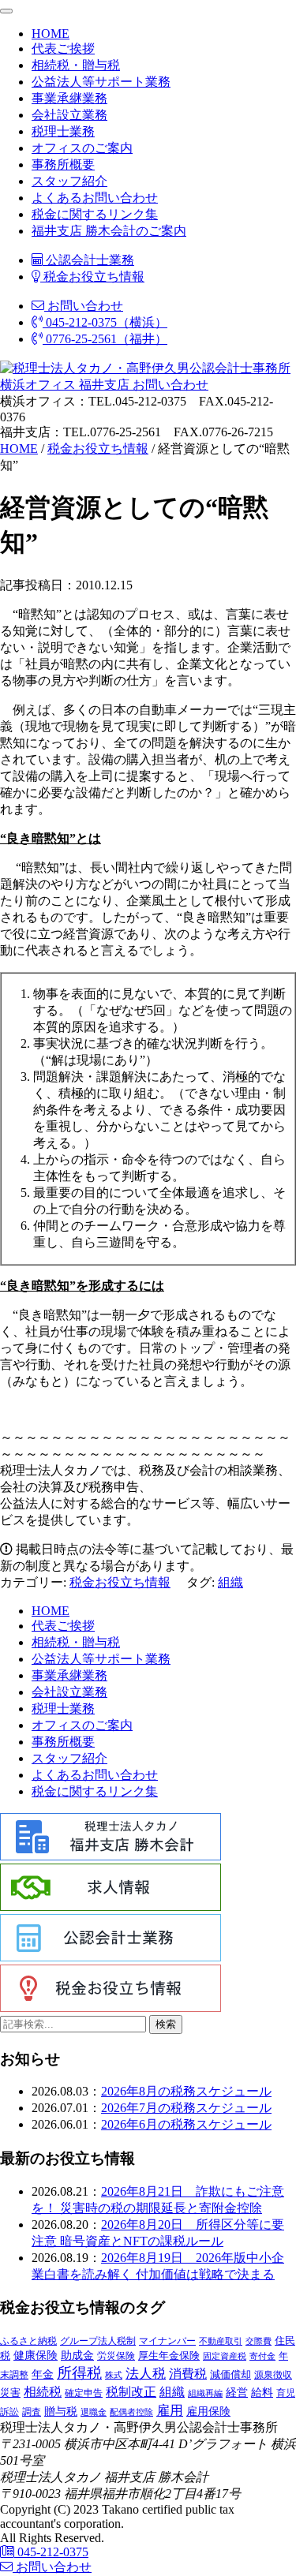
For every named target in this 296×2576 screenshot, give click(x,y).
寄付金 (262, 2356)
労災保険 (116, 2356)
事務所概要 (63, 165)
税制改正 (131, 2392)
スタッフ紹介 (69, 181)
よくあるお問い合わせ (95, 198)
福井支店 (103, 385)
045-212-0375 (51, 2552)
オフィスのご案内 (82, 148)
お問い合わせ (84, 306)
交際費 (259, 2341)
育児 (286, 2393)
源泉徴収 (273, 2375)
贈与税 (61, 2411)
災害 (10, 2393)
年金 (43, 2374)
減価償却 (230, 2374)
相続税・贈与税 (76, 65)
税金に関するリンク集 (95, 214)
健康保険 (36, 2355)
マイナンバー (167, 2341)
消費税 (188, 2374)
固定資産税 (225, 2356)
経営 (237, 2393)
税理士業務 (63, 131)
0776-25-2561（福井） (105, 339)
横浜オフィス (38, 385)
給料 (262, 2392)
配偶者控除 (131, 2412)
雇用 (170, 2410)
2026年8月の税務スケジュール (186, 2091)
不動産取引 (221, 2341)
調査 (32, 2412)
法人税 (146, 2373)
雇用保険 (208, 2411)
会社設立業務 (69, 115)
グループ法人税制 (98, 2341)
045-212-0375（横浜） (105, 322)
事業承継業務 (69, 98)
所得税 (79, 2373)
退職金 (94, 2412)
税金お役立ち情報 (92, 277)
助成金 (77, 2355)
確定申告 (84, 2393)
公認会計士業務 (88, 260)
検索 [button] (166, 2024)
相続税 (43, 2392)
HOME (51, 34)
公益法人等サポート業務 (101, 82)
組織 (230, 1582)
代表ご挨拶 (63, 49)
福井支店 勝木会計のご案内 (109, 231)
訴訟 (9, 2412)
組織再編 (205, 2393)
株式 (114, 2375)
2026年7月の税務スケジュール (186, 2108)
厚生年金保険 (169, 2355)
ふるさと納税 (28, 2341)
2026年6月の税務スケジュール (186, 2124)
